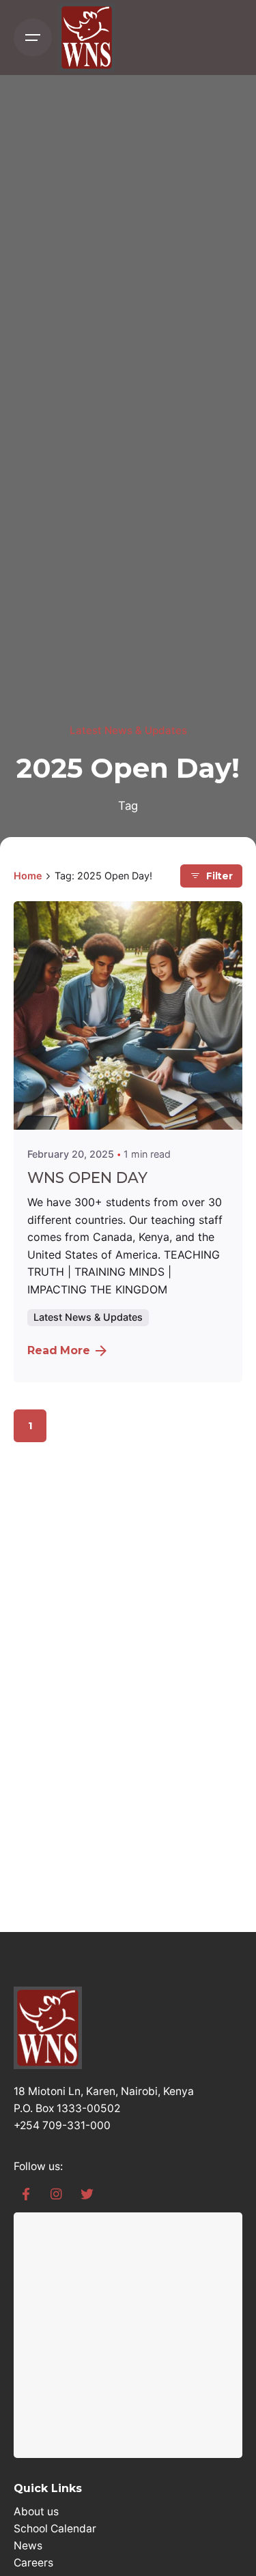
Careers (33, 2563)
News (28, 2546)
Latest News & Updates (128, 730)
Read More (59, 1350)
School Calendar (55, 2529)
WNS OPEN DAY (87, 1177)
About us (36, 2512)
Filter (219, 876)
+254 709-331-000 (62, 2125)
